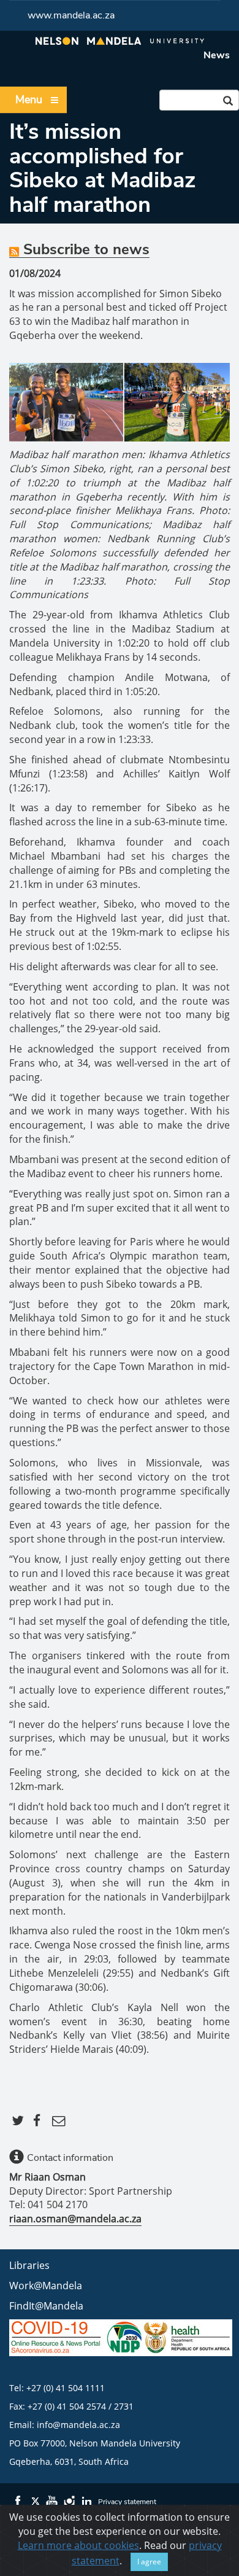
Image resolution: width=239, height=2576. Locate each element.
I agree (149, 2562)
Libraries (29, 2265)
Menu (29, 99)
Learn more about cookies (78, 2545)
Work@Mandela (46, 2286)
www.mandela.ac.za (71, 15)
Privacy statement (127, 2502)
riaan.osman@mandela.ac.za (75, 2219)
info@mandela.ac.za (78, 2425)
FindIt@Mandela (46, 2306)
